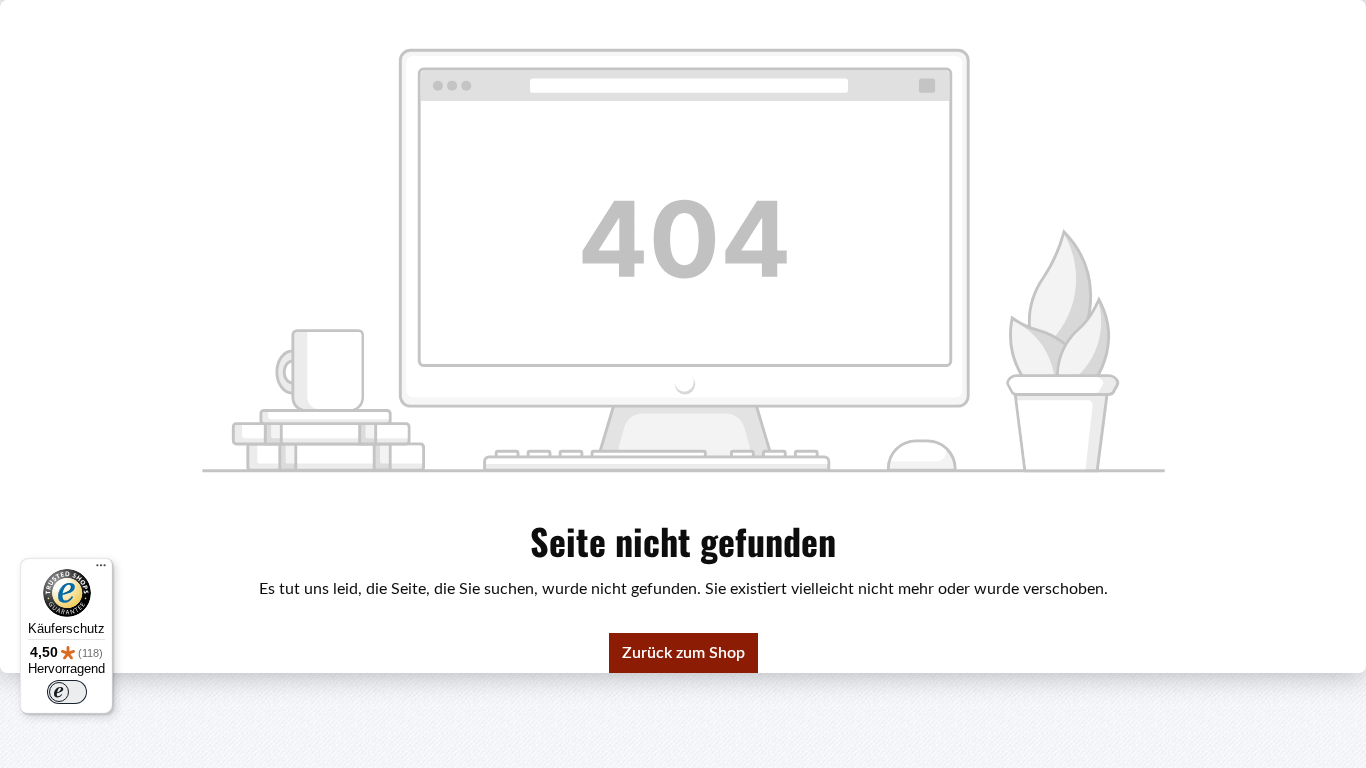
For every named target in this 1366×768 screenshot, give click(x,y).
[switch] (67, 692)
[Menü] (101, 570)
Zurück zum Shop (683, 653)
